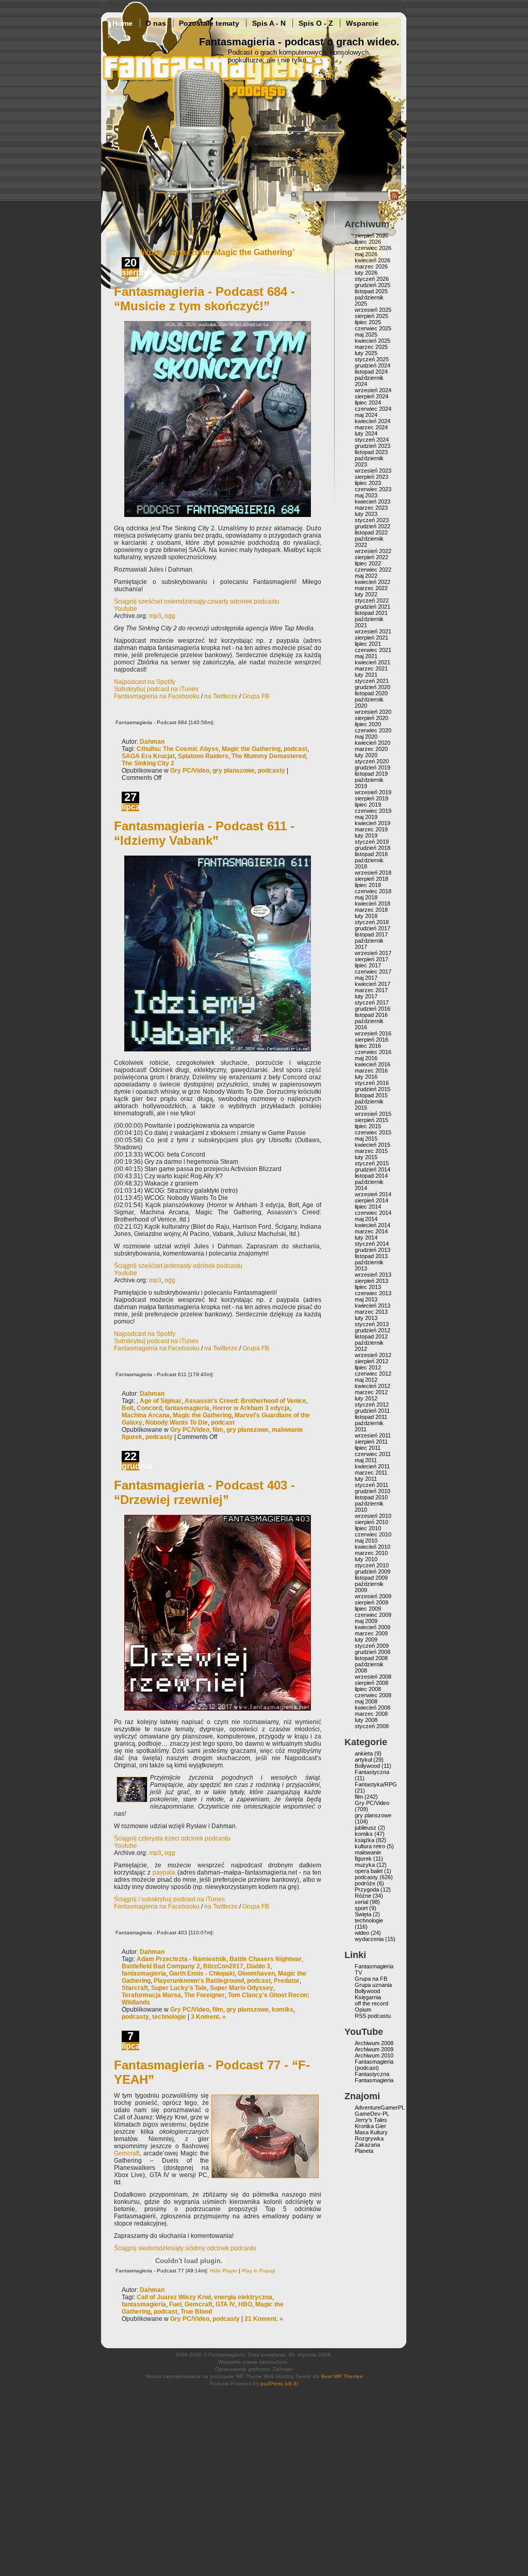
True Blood (196, 2312)
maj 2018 (366, 897)
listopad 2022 (371, 532)
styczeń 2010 (372, 1565)
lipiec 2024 (368, 403)
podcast (295, 749)
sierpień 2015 (372, 1120)
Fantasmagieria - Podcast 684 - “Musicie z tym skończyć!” (204, 299)
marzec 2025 (371, 347)
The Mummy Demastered (269, 756)
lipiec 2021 (368, 644)
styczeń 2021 (372, 681)
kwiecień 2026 (373, 260)
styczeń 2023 (372, 520)
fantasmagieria (187, 1408)
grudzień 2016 (373, 1009)
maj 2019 (366, 817)
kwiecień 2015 (373, 1145)
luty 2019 (366, 835)
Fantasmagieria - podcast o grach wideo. (299, 42)
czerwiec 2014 (373, 1213)
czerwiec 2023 (373, 489)
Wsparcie (362, 23)
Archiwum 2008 (374, 2043)
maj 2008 (366, 1701)
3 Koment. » (208, 2017)
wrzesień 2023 (373, 471)
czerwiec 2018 (373, 891)
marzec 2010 (371, 1553)
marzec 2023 (371, 508)
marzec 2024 (371, 427)
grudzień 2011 (372, 1411)
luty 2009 (366, 1640)
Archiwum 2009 (374, 2049)
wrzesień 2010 (373, 1516)
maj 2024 (366, 415)
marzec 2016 (371, 1070)
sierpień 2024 (372, 396)
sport (361, 1908)
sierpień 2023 (372, 477)
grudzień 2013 (373, 1250)
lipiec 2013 (368, 1287)
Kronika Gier (370, 2126)
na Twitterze (221, 696)
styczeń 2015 (372, 1163)
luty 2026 (366, 273)
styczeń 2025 (372, 359)
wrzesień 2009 (373, 1596)
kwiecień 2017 (373, 984)
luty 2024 (366, 433)
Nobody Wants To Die (177, 1423)
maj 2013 (366, 1299)
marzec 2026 (371, 266)
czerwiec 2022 (373, 570)
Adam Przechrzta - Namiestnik (181, 1959)
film (218, 1430)
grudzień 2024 (373, 365)
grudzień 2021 (373, 607)
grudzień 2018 (373, 848)
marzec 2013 (371, 1312)
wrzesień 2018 (373, 873)
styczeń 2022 (372, 600)
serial (361, 1902)
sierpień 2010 (372, 1522)
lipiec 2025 (368, 322)
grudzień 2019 (373, 767)
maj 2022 (366, 576)
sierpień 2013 (372, 1281)
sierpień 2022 (372, 557)
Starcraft (135, 1988)
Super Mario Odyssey (242, 1988)
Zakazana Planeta (367, 2148)
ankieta (364, 1753)
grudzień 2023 (373, 446)
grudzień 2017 (373, 928)
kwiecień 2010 (373, 1547)
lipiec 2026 (368, 242)
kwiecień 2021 (373, 662)
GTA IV (225, 2304)
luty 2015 (366, 1157)
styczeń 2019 (372, 842)
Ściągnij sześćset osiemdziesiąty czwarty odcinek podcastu (197, 601)
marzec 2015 (371, 1151)
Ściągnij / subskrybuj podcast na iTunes (169, 1899)
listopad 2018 (371, 854)
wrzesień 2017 (373, 953)
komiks (283, 2010)
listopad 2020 (371, 693)
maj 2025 (366, 334)
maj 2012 (366, 1380)
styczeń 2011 (372, 1485)
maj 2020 (366, 737)
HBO (245, 2304)
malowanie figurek (368, 1855)
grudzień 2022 (373, 526)
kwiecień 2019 (373, 823)
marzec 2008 (371, 1714)
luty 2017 (366, 996)
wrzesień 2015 (373, 1114)
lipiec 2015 (368, 1126)
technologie (169, 2017)
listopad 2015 (371, 1095)
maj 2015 (366, 1139)
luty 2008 (366, 1720)
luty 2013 (366, 1318)
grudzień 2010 (373, 1491)
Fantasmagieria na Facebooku (157, 696)
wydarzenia (369, 1939)
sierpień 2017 (372, 959)
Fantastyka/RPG (376, 1784)
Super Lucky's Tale (179, 1988)
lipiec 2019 (368, 805)
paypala (164, 1872)
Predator (287, 1981)
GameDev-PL (372, 2114)
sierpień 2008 (372, 1683)
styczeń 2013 (372, 1324)
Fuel (175, 2304)
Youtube (126, 609)
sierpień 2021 (372, 638)
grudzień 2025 (373, 285)
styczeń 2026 (372, 279)
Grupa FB (256, 696)
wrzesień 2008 (373, 1677)
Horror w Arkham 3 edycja (251, 1408)
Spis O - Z (316, 23)
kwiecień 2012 (373, 1386)
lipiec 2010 (368, 1528)
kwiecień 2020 (373, 743)
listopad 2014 (371, 1176)
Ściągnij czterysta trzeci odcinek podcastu (172, 1838)
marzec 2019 (371, 829)
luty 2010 (366, 1559)
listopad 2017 (371, 934)
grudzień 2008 (373, 1652)
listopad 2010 (371, 1497)
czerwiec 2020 (373, 730)
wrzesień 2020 (373, 712)
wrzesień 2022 (373, 551)
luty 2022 (366, 594)
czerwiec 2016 (373, 1052)
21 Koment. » (264, 2319)
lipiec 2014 (368, 1207)
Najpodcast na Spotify (145, 682)
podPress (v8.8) (279, 2383)
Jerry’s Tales (371, 2120)
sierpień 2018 (372, 879)
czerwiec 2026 (373, 248)
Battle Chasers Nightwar (266, 1959)
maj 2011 (366, 1460)
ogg (170, 616)
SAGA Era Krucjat (148, 756)
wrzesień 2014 (373, 1194)
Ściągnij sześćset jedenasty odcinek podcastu (178, 1266)
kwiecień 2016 (373, 1064)
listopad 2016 (371, 1015)
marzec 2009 (371, 1633)
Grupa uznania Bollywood (373, 1988)
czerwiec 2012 (373, 1374)
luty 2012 (366, 1398)
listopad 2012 (371, 1336)
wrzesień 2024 (373, 390)
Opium (363, 2010)
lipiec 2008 (368, 1689)
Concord (149, 1408)
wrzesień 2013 (373, 1275)
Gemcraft (127, 2153)
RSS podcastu (373, 2016)
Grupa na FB (371, 1979)
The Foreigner (204, 1995)
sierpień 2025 (372, 316)
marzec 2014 (371, 1231)
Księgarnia (368, 1997)
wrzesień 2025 (373, 310)
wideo (362, 1933)
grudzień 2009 (373, 1571)
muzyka (365, 1865)
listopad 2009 (371, 1578)
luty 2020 (366, 755)
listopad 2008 (371, 1658)
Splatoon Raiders (203, 756)
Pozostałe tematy (209, 23)
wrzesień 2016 (373, 1033)
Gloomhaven (256, 1973)
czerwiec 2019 (373, 811)
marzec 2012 (371, 1392)
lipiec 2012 (368, 1367)
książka (365, 1840)
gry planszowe (234, 771)
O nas (156, 23)
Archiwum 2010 (374, 2055)
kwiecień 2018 (373, 904)
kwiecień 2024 (373, 421)
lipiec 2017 (368, 965)
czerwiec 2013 (373, 1293)
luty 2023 (366, 514)
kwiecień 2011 (372, 1466)
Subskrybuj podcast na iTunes (156, 689)
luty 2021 (366, 675)
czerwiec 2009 (373, 1615)
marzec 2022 (371, 588)
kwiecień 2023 (373, 501)
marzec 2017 (371, 990)
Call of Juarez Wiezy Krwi (174, 2297)
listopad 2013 (371, 1256)
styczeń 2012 (372, 1404)
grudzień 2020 (373, 687)
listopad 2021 (371, 613)
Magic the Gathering (251, 749)
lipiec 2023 (368, 483)
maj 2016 (366, 1058)
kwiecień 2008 (373, 1708)
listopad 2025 (371, 291)
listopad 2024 (371, 372)
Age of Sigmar (161, 1401)
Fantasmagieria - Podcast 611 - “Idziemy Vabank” (204, 833)
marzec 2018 (371, 910)
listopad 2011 (371, 1417)
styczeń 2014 (372, 1244)
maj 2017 (366, 978)
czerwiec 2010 (373, 1534)
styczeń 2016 (372, 1083)
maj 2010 (366, 1541)
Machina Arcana (146, 1415)
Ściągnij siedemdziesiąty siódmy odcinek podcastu (185, 2248)
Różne (363, 1896)
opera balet (369, 1871)
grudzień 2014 (373, 1169)
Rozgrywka (369, 2138)
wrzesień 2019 (373, 792)
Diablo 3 (258, 1966)
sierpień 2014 (372, 1200)
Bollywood (367, 1766)
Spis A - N (269, 23)
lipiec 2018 (368, 885)
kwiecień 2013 (373, 1306)
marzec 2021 (371, 668)
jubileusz (366, 1828)
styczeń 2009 (372, 1646)
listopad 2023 (371, 452)
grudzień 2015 (373, 1089)
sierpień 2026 (372, 236)
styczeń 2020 (372, 761)
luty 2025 (366, 353)
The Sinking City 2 (148, 763)
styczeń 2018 (372, 922)
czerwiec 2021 (373, 650)
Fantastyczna (372, 1772)
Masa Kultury (371, 2132)
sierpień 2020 (372, 718)
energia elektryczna (243, 2297)
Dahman (152, 742)
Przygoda (367, 1889)
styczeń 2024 (372, 440)
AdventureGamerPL (380, 2107)
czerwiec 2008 (373, 1695)
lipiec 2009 (368, 1609)
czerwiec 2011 (373, 1454)
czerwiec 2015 (373, 1132)
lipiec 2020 (368, 724)
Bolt (128, 1408)
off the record (372, 2003)
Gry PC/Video (190, 771)
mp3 (155, 616)
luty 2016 (366, 1077)
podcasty (271, 771)
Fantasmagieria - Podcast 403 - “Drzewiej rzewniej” (204, 1492)
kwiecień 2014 (373, 1225)
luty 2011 (366, 1479)
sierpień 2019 (372, 798)
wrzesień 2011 (373, 1435)
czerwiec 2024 (373, 409)
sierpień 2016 (372, 1040)
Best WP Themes (342, 2376)
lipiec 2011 (368, 1448)
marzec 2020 (371, 749)
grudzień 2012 (373, 1330)
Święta (363, 1914)
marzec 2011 (371, 1473)
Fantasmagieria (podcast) (374, 2065)
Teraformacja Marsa (151, 1995)
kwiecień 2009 (373, 1627)
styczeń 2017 (372, 1002)
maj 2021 (366, 656)
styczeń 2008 (372, 1726)
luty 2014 (366, 1237)
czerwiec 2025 (373, 328)
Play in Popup (259, 2271)
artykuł (363, 1760)
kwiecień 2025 (373, 341)
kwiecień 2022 (373, 582)
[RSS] (394, 199)
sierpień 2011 (371, 1442)
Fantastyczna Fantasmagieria (374, 2077)
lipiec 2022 (368, 563)
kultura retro (370, 1846)
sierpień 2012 (372, 1361)
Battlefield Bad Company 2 (161, 1966)
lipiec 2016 (368, 1046)
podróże (365, 1883)
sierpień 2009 (372, 1602)
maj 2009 (366, 1621)
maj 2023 (366, 495)
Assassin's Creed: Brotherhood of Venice (245, 1401)
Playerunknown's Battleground (199, 1981)
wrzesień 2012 (373, 1355)
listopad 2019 (371, 774)
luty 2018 (366, 916)
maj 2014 (366, 1219)
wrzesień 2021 (373, 631)
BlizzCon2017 (223, 1966)
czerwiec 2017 (373, 972)
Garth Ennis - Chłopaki (202, 1973)
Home (122, 23)
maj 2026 (366, 254)
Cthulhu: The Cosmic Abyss (178, 749)
